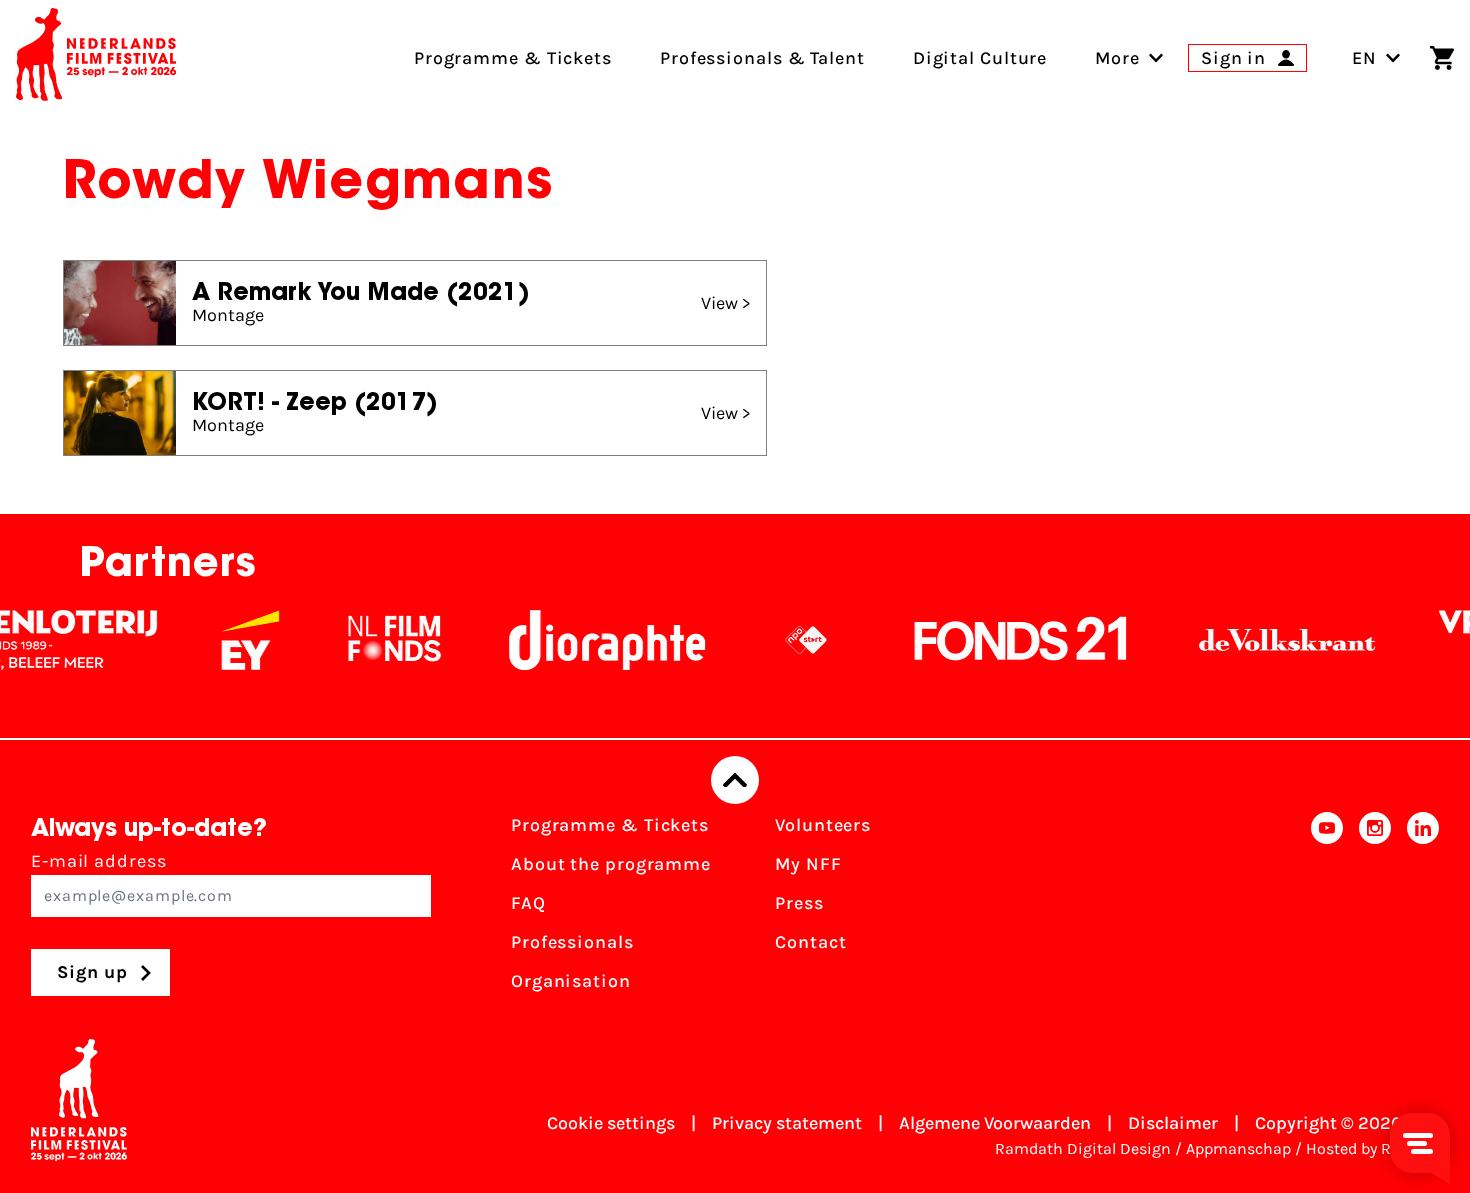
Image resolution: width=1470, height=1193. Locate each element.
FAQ (528, 903)
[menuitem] (1117, 58)
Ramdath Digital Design (1083, 1148)
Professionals (572, 942)
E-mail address (99, 861)
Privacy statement (787, 1123)
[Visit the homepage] (96, 58)
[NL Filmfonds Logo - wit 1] (375, 640)
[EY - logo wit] (231, 640)
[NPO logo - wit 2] (787, 640)
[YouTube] (1327, 909)
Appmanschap (1238, 1148)
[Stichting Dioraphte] (588, 640)
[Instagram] (1375, 909)
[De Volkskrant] (1268, 640)
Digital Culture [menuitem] (980, 58)
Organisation (571, 981)
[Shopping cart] (1442, 58)
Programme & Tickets (610, 825)
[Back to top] (735, 780)
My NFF (808, 864)
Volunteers (823, 825)
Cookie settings (611, 1123)
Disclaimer (1173, 1123)
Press (799, 903)
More (1117, 58)
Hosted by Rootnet (1372, 1148)
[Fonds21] (1002, 640)
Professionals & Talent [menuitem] (762, 58)
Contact (810, 942)
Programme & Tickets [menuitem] (513, 58)
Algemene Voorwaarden (995, 1123)
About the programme (611, 864)
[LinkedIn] (1423, 909)
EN (1364, 58)
